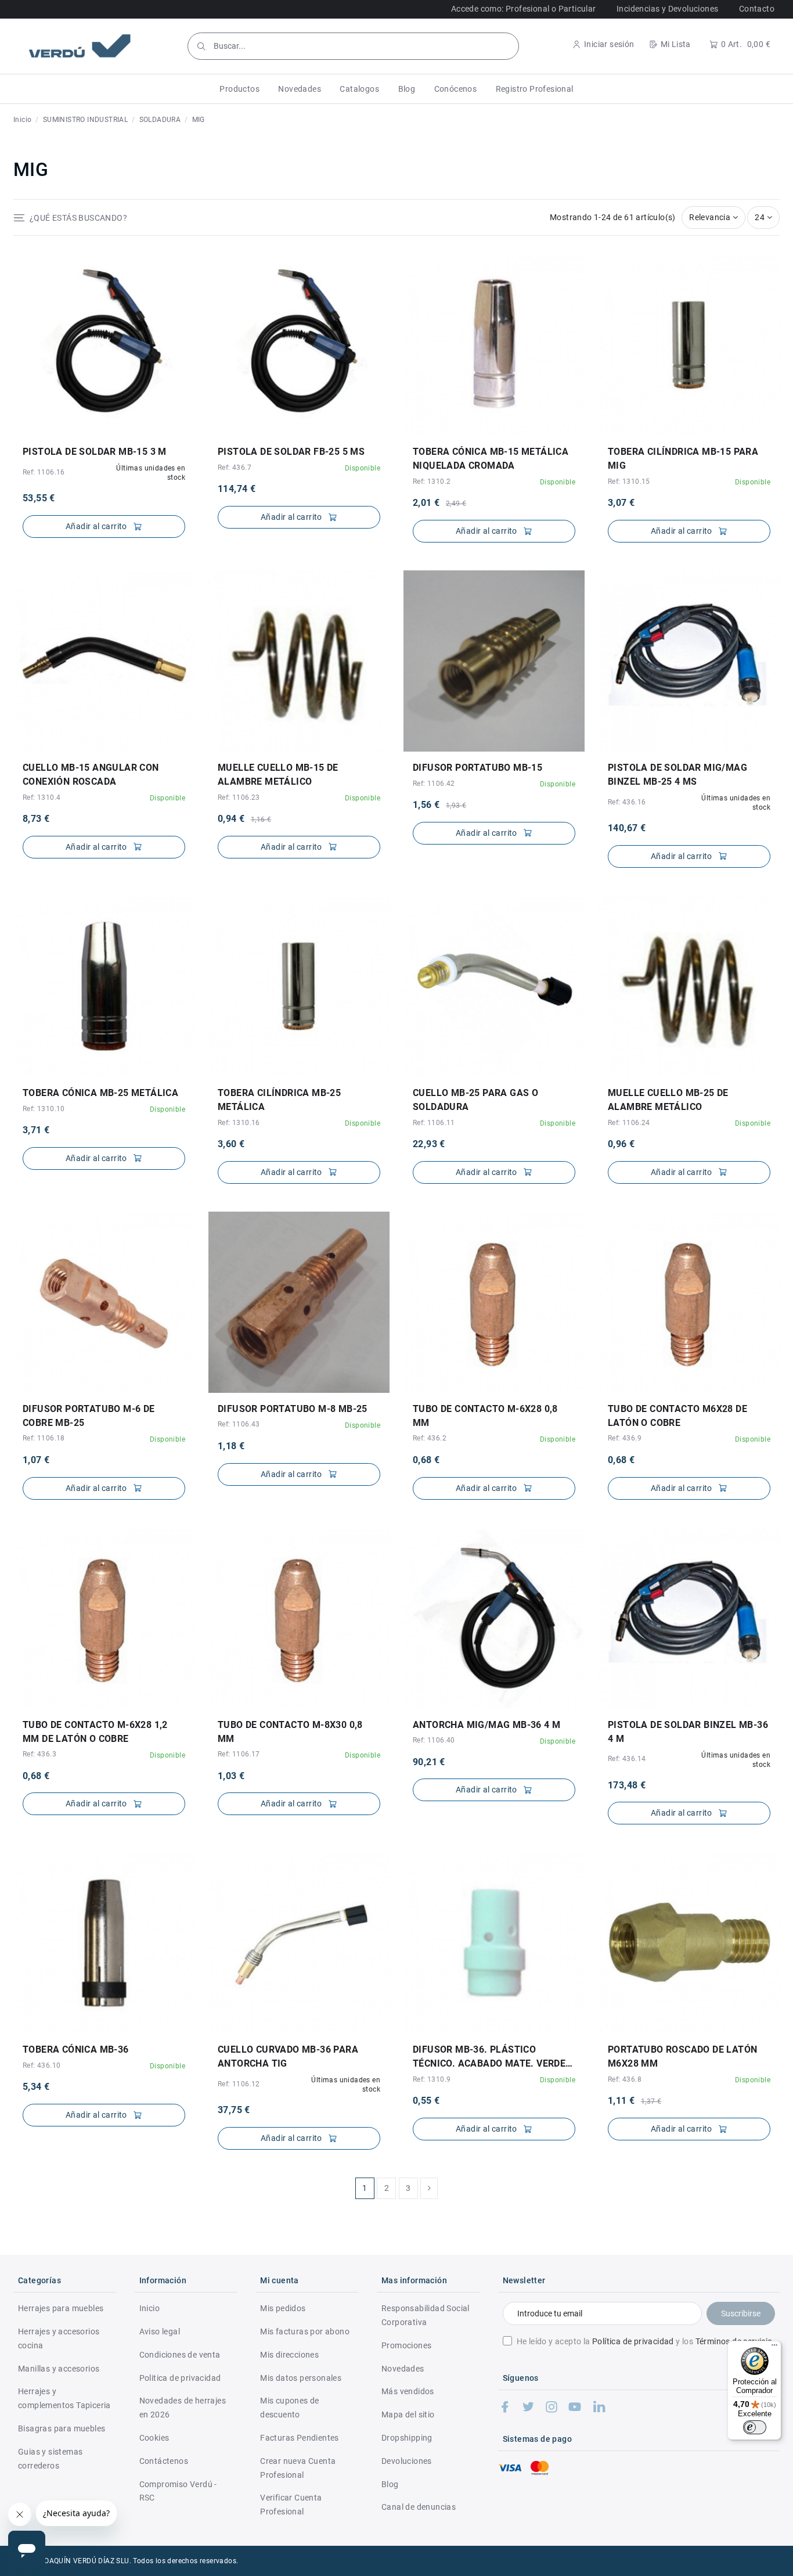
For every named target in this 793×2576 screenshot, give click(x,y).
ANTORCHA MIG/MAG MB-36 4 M (486, 1725)
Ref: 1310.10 (44, 1109)
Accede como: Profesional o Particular (524, 9)
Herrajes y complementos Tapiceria (64, 2398)
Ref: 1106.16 (44, 472)
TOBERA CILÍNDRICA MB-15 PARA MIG (683, 459)
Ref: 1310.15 (629, 482)
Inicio (149, 2308)
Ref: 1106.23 (239, 797)
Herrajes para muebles (61, 2308)
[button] (239, 89)
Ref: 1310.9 (432, 2079)
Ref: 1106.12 (239, 2084)
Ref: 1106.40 (434, 1740)
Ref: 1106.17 (239, 1754)
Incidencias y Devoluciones (667, 9)
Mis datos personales (301, 2378)
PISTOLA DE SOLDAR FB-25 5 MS (291, 452)
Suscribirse (741, 2313)
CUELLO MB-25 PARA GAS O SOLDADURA (475, 1100)
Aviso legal (160, 2331)
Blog (390, 2484)
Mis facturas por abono (305, 2331)
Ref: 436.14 (627, 1759)
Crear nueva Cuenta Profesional (298, 2468)
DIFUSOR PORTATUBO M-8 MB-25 (293, 1409)
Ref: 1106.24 (629, 1123)
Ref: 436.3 (39, 1754)
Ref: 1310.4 (42, 797)
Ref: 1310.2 (432, 482)
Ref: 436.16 (627, 802)
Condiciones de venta (180, 2355)
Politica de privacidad (180, 2378)
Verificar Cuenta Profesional (291, 2505)
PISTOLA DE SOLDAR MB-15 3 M (95, 452)
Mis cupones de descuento (290, 2408)
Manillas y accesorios (59, 2369)
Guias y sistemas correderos (50, 2459)
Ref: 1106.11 (434, 1123)
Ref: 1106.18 (44, 1438)
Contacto (757, 9)
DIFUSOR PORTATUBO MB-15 (477, 768)
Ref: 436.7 (235, 468)
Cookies (154, 2438)
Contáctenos (164, 2461)
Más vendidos (408, 2391)
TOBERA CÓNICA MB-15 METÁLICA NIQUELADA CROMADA (491, 459)
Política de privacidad (633, 2341)
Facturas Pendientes (300, 2438)
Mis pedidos (283, 2308)
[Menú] (774, 2348)
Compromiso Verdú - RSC (178, 2491)
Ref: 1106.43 (239, 1424)
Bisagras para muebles (62, 2428)
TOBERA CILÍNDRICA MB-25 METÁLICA (279, 1100)
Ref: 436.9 (625, 1438)
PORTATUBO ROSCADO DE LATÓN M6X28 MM (682, 2056)
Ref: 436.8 (625, 2079)
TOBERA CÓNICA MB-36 (76, 2049)
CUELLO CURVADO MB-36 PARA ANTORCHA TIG (288, 2056)
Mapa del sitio (408, 2415)
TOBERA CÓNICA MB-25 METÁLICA (100, 1093)
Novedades (403, 2369)
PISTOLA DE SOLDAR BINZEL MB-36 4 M (688, 1732)
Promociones (406, 2345)
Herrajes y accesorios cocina (59, 2338)
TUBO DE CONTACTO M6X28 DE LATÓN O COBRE (677, 1416)
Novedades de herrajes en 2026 (183, 2408)
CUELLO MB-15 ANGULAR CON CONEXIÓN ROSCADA (91, 775)
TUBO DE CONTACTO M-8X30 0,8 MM (290, 1732)
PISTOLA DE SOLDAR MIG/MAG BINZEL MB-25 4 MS (677, 775)
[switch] (755, 2427)
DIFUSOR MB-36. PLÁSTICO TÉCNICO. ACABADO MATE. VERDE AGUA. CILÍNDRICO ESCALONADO (489, 2057)
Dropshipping (407, 2438)
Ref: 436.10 (42, 2065)
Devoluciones (407, 2461)
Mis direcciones (289, 2355)
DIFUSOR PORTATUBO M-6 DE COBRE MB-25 (89, 1416)
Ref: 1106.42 (434, 784)
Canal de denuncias (419, 2507)
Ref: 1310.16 (239, 1123)
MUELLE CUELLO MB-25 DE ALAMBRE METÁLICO (668, 1100)
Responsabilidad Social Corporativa (426, 2315)
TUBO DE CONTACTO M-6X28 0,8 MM (485, 1416)
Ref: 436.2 (430, 1438)
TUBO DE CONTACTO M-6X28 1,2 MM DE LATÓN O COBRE (95, 1732)
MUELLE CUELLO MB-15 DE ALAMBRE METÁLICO (278, 775)
